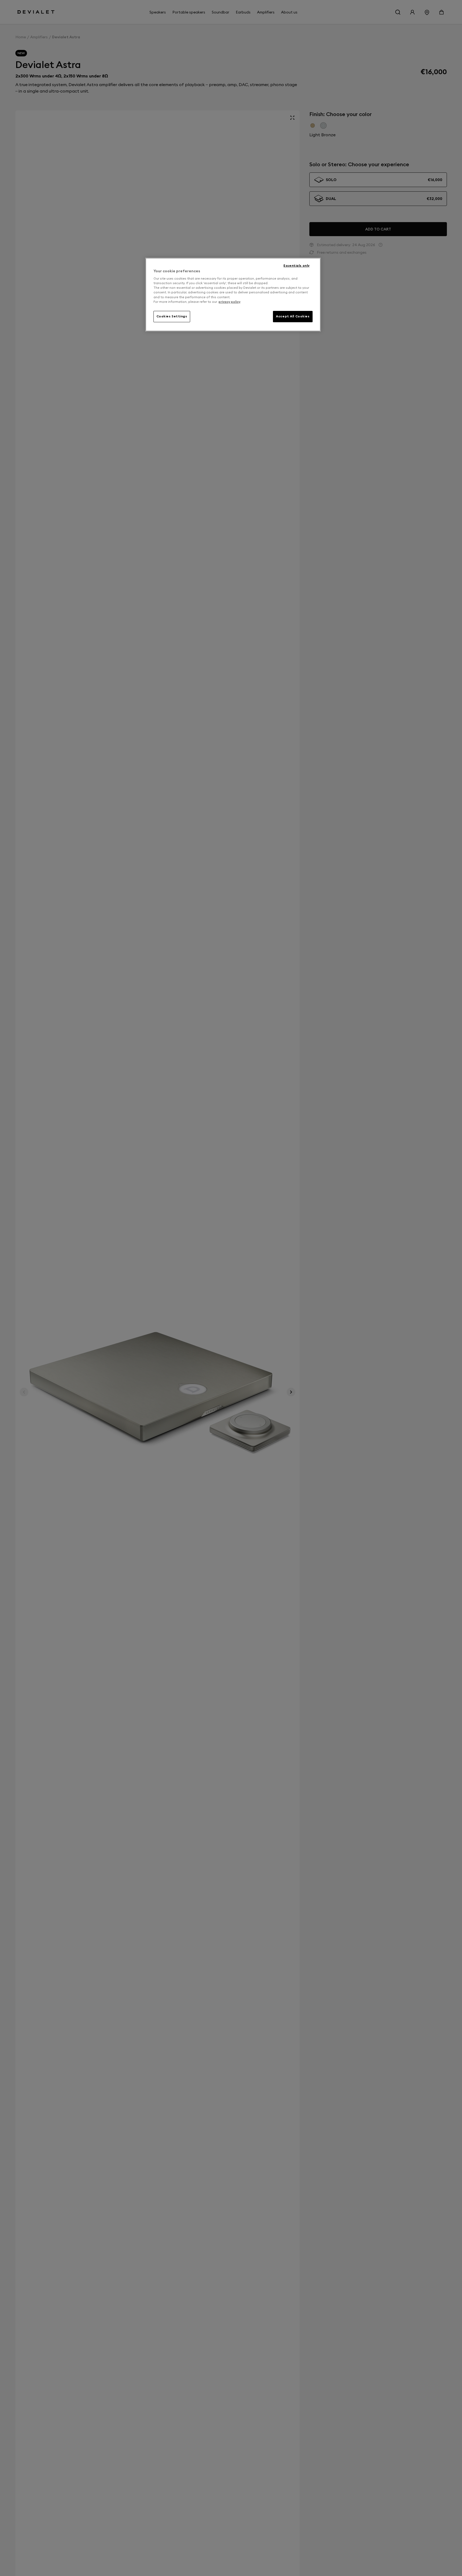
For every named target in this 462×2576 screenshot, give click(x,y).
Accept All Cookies (293, 316)
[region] (233, 295)
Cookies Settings (172, 316)
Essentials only (297, 266)
